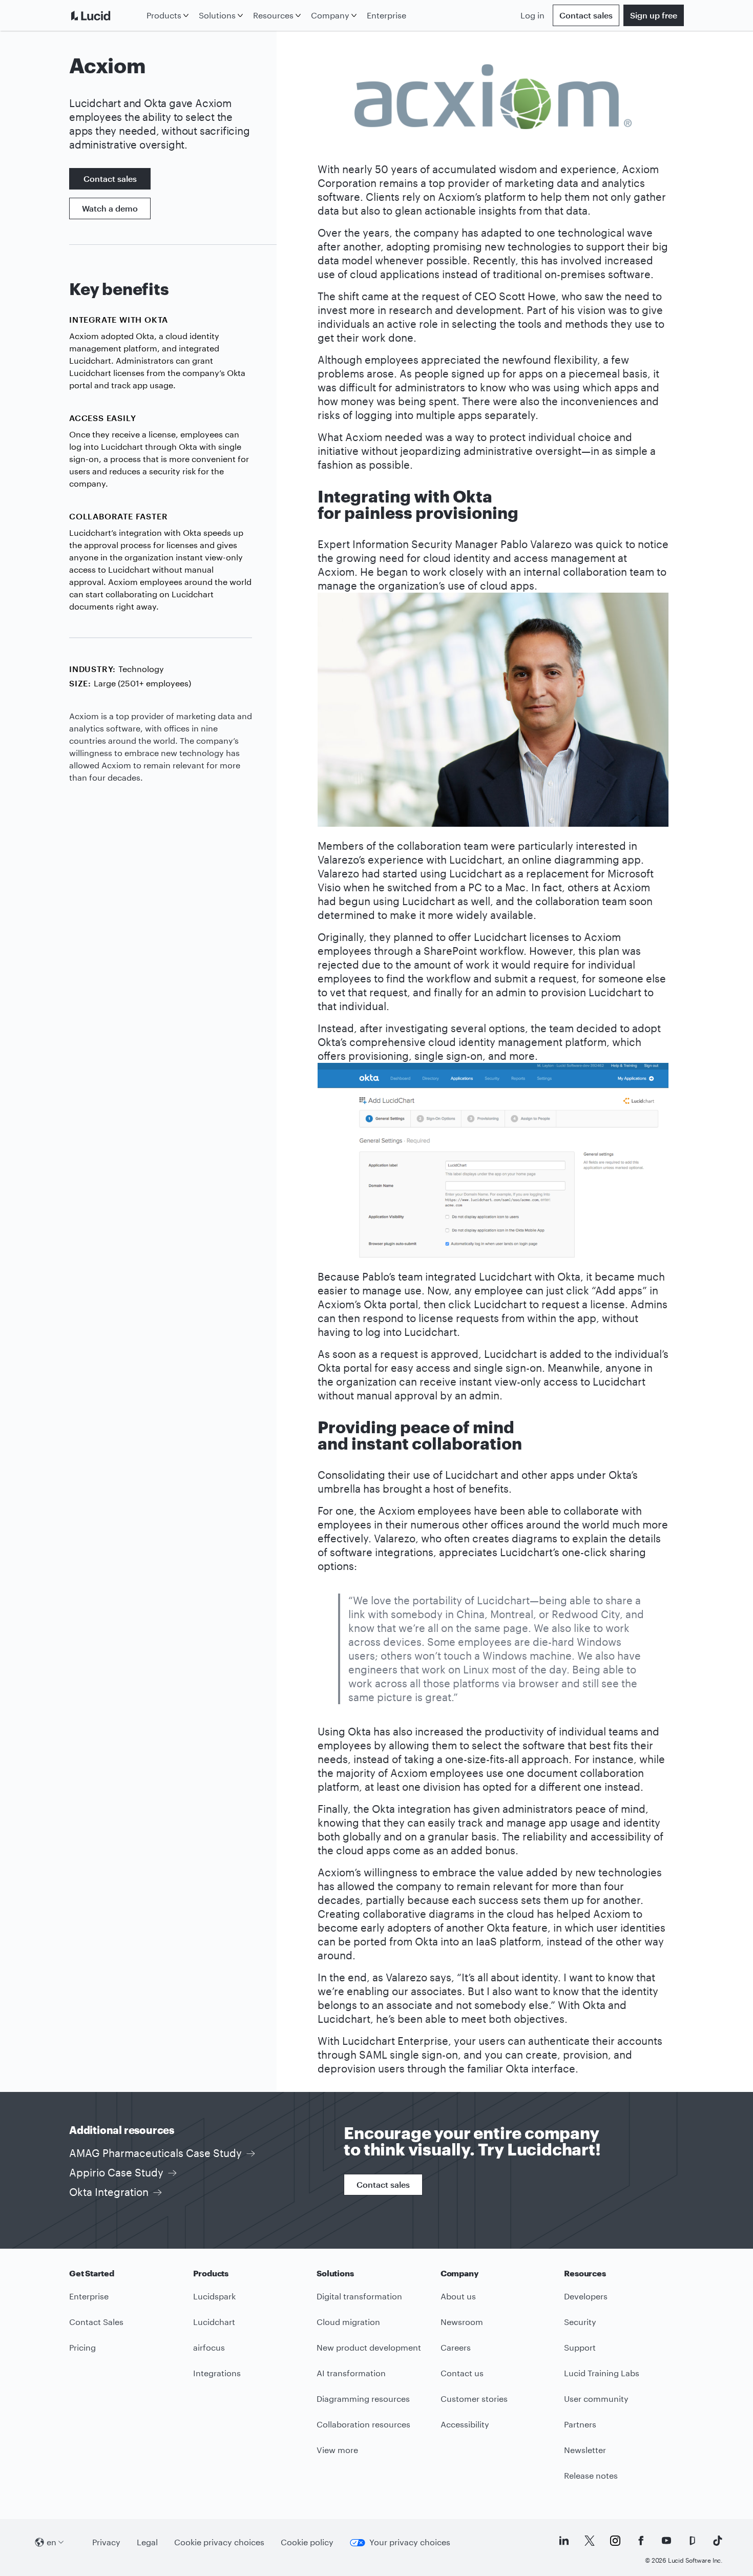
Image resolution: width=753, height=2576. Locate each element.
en (51, 2542)
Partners (580, 2424)
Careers (456, 2347)
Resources (273, 15)
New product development (369, 2347)
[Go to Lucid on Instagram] (615, 2541)
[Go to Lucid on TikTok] (718, 2541)
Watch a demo (110, 208)
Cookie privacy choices (219, 2542)
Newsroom (462, 2322)
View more (337, 2450)
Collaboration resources (363, 2424)
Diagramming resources (363, 2399)
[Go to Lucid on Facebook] (641, 2541)
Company (330, 15)
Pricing (82, 2347)
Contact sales (586, 15)
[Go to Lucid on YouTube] (666, 2541)
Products (164, 15)
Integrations (217, 2373)
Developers (586, 2296)
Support (580, 2347)
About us (458, 2296)
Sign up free (654, 15)
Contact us (462, 2373)
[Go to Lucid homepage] (106, 15)
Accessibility (465, 2424)
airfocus (209, 2347)
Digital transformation (359, 2296)
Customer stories (474, 2399)
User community (596, 2399)
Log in (532, 15)
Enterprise (386, 15)
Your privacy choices (410, 2542)
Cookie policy (307, 2542)
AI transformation (351, 2373)
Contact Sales (96, 2322)
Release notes (591, 2475)
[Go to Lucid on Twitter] (590, 2541)
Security (580, 2322)
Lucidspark (214, 2296)
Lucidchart (214, 2322)
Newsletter (585, 2450)
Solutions (217, 15)
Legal (147, 2542)
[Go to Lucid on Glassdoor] (692, 2541)
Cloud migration (348, 2322)
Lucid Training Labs (602, 2373)
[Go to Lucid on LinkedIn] (564, 2541)
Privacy (106, 2542)
